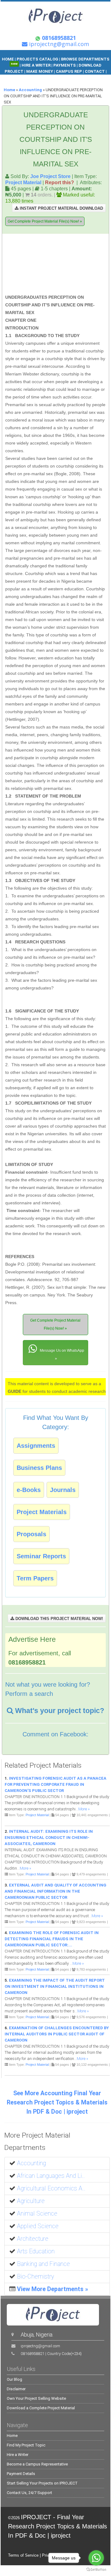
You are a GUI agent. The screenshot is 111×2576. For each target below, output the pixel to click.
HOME (8, 59)
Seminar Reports (41, 1556)
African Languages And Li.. (51, 2176)
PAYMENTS (65, 65)
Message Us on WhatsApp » (62, 1355)
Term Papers (35, 1578)
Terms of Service (23, 2555)
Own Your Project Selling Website (36, 2398)
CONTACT (95, 71)
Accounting (30, 90)
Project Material (23, 182)
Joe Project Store (50, 176)
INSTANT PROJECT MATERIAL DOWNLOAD (61, 208)
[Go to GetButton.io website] (96, 2570)
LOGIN (77, 78)
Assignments (36, 1446)
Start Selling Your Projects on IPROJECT (42, 2483)
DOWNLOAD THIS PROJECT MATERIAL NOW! (59, 1619)
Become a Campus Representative (37, 2464)
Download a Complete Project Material (41, 2408)
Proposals (31, 1534)
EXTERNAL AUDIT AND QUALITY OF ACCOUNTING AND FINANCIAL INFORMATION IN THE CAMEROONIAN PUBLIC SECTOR (55, 1891)
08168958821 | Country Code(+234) (51, 2354)
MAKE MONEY (40, 71)
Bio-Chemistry (35, 2277)
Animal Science (37, 2214)
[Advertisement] (67, 265)
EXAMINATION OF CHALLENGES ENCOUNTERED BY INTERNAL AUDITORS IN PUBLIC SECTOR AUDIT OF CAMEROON (57, 2034)
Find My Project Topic (26, 2445)
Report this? (60, 182)
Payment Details (21, 2474)
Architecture (33, 2239)
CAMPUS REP (69, 71)
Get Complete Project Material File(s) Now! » (45, 221)
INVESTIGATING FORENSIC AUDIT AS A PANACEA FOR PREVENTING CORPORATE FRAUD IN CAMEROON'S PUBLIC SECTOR (55, 1784)
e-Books (29, 1490)
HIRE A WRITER (36, 65)
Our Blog (14, 2379)
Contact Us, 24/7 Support (29, 2493)
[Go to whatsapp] (96, 2558)
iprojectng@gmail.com (40, 2346)
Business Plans (39, 1468)
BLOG (63, 78)
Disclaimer (16, 2389)
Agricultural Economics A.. (51, 2188)
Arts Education (36, 2251)
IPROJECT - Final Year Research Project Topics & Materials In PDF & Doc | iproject (58, 2526)
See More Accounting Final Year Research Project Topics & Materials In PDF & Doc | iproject (57, 2102)
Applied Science (38, 2226)
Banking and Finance (43, 2264)
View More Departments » (53, 2289)
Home (9, 90)
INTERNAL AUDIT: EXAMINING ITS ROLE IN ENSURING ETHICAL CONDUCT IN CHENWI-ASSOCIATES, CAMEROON (49, 1838)
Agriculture (31, 2201)
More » (84, 1809)
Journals (63, 1490)
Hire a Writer (18, 2455)
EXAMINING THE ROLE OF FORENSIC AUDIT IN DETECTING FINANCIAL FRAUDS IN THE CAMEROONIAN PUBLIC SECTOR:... (52, 1939)
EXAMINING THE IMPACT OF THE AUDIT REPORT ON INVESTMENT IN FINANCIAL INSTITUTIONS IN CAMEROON (55, 1986)
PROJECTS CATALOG (37, 59)
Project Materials (42, 1512)
